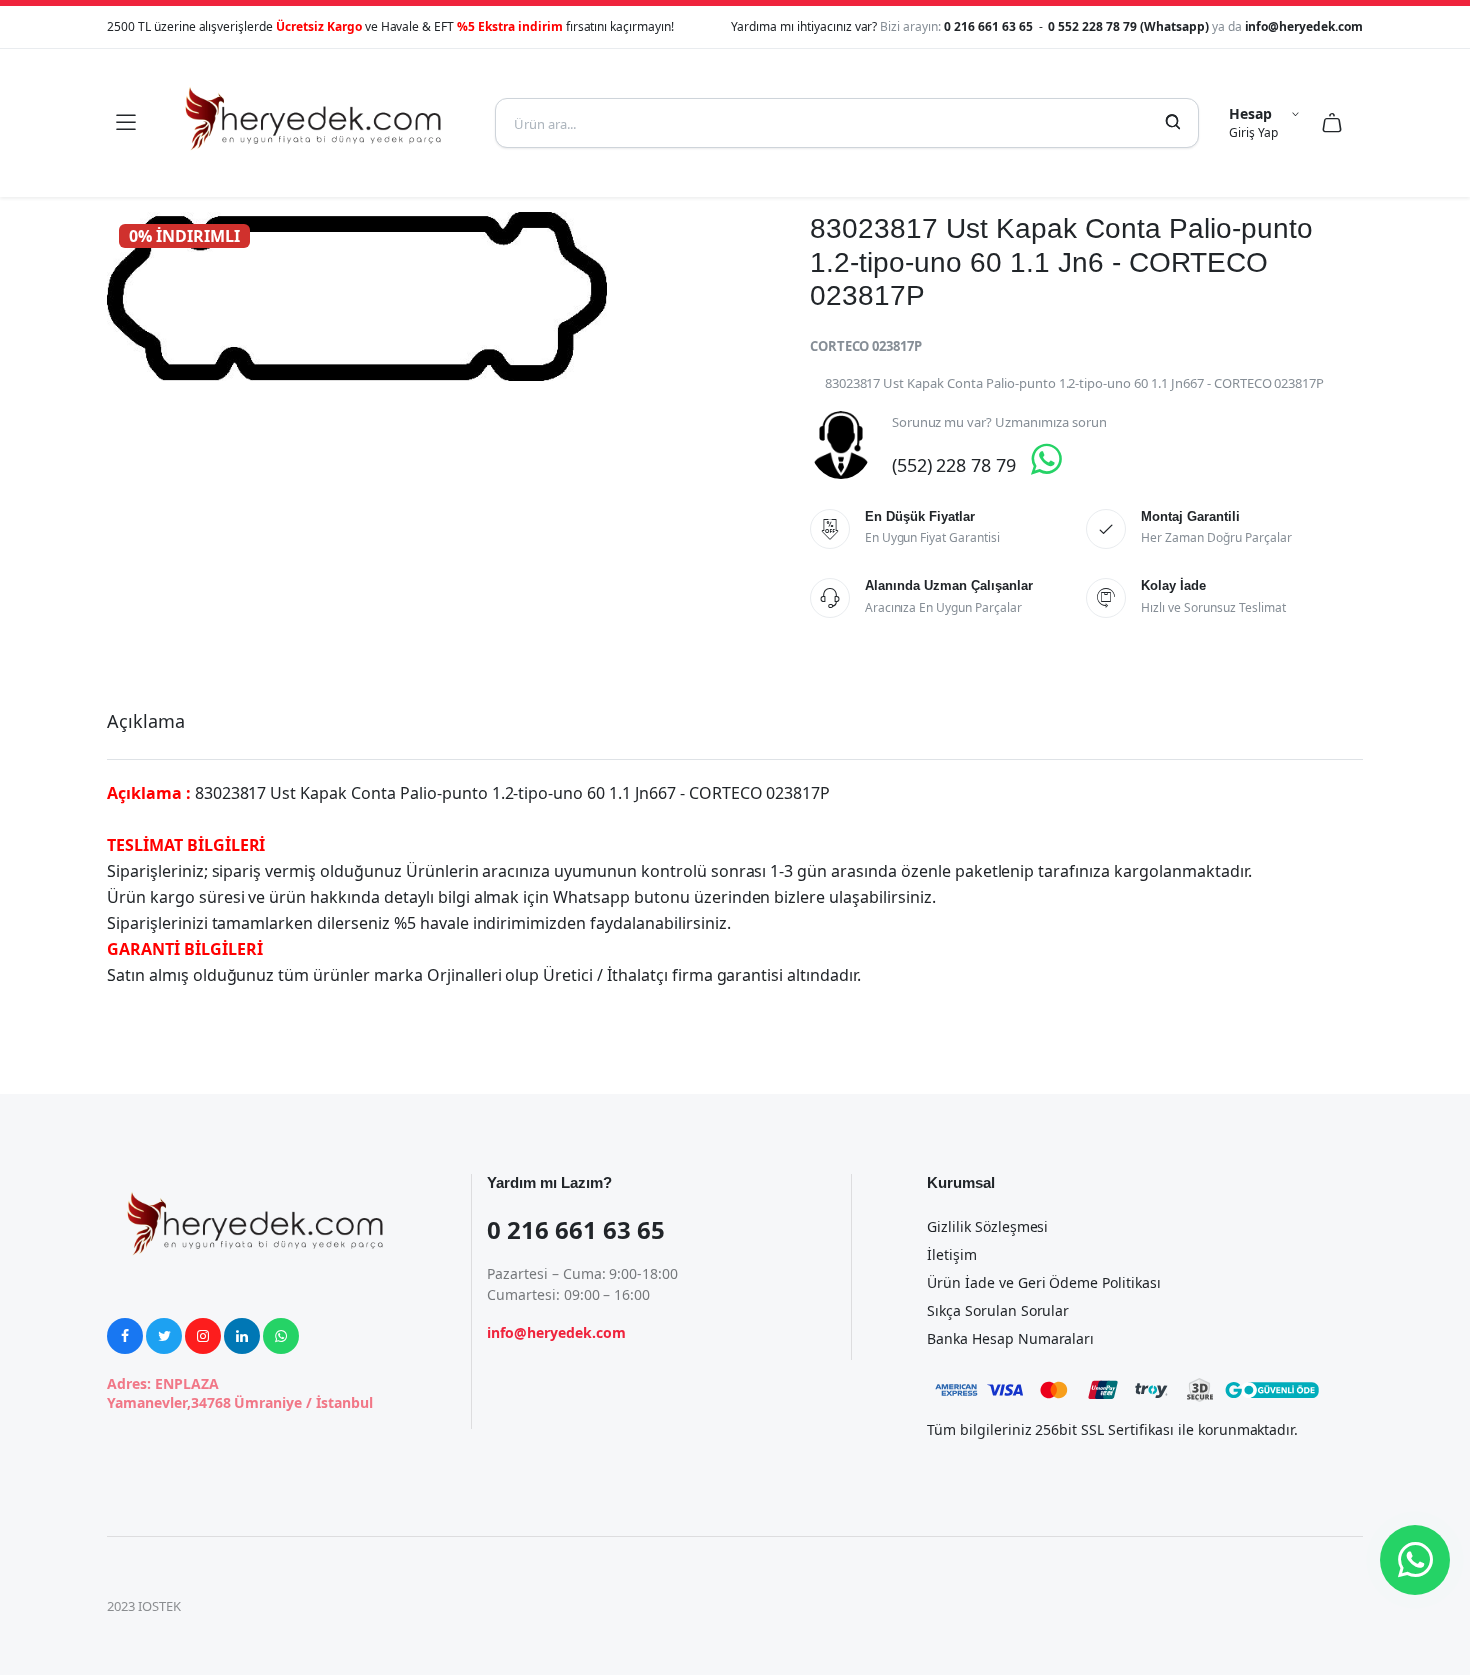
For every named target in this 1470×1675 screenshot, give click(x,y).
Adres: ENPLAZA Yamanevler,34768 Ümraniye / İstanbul (240, 1393)
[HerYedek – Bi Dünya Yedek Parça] (315, 123)
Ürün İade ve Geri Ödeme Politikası (1044, 1282)
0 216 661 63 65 (990, 26)
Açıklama (146, 721)
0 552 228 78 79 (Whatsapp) (1129, 26)
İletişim (952, 1254)
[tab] (146, 721)
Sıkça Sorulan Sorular (998, 1310)
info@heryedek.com (1304, 26)
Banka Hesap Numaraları (1010, 1338)
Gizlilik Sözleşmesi (987, 1226)
